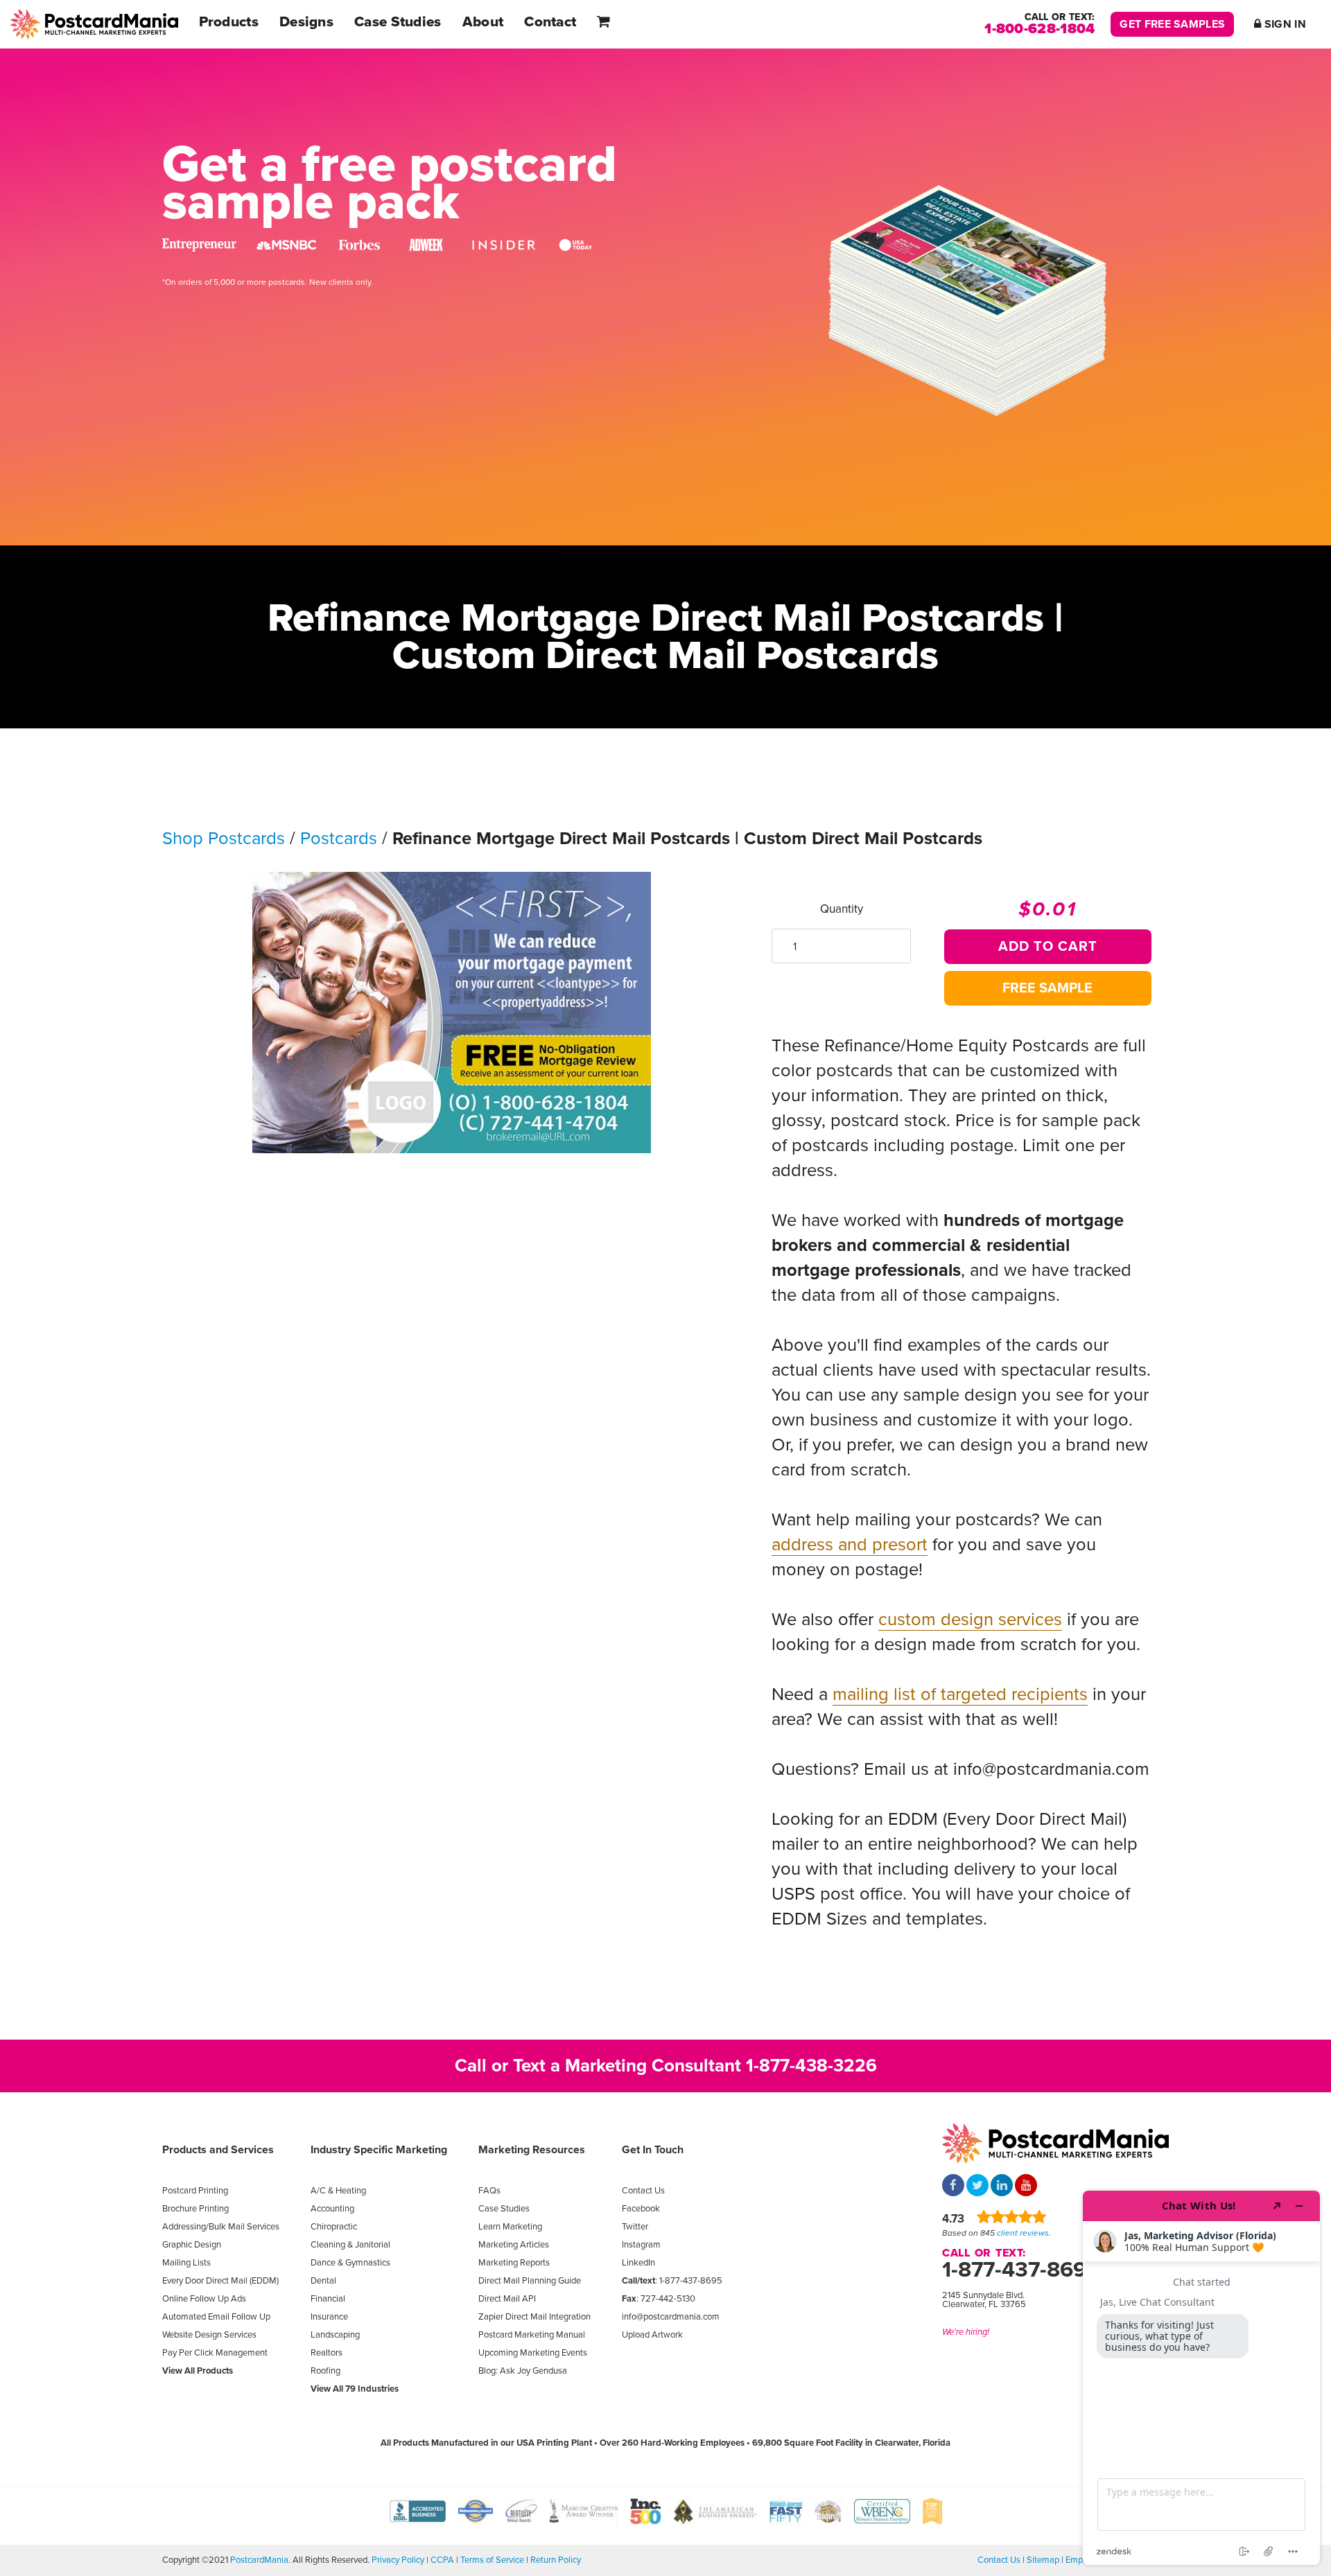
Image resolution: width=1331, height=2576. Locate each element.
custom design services (970, 1620)
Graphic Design (192, 2245)
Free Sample (1047, 988)
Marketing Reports (514, 2263)
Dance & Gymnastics (350, 2263)
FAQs (489, 2191)
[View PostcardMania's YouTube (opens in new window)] (1026, 2187)
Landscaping (335, 2335)
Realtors (327, 2353)
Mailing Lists (186, 2263)
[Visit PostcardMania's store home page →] (94, 24)
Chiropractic (334, 2227)
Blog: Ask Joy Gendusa (523, 2371)
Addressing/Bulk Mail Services (221, 2227)
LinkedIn (638, 2263)
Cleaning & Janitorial (350, 2245)
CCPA (442, 2560)
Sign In (1284, 24)
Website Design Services (209, 2335)
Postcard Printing (195, 2191)
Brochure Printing (195, 2209)
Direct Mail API (507, 2299)
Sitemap (1043, 2560)
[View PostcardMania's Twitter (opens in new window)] (977, 2187)
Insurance (329, 2317)
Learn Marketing (510, 2227)
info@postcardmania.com (671, 2317)
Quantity (842, 909)
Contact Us (643, 2191)
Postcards (339, 839)
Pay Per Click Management (215, 2353)
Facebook (641, 2209)
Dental (323, 2281)
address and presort (850, 1545)
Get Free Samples (1172, 24)
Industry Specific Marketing (379, 2150)
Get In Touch (653, 2150)
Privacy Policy (398, 2560)
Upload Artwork (652, 2335)
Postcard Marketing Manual (532, 2335)
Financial (328, 2299)
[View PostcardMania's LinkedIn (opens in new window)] (1002, 2187)
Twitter (635, 2227)
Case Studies (504, 2209)
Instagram (641, 2245)
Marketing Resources (532, 2150)
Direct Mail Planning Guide (530, 2281)
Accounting (332, 2209)
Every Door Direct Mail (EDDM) (220, 2281)
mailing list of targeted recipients (960, 1694)
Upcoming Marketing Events (533, 2353)
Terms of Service (492, 2560)
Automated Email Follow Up (216, 2317)
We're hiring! (966, 2332)
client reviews (1023, 2233)
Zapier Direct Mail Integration (534, 2317)
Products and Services (218, 2150)
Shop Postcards (224, 839)
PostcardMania (259, 2560)
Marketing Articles (514, 2245)
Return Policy (556, 2560)
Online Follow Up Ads (204, 2299)
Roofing (325, 2371)
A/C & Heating (338, 2191)
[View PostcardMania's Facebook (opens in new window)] (953, 2187)
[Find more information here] (1201, 2378)
